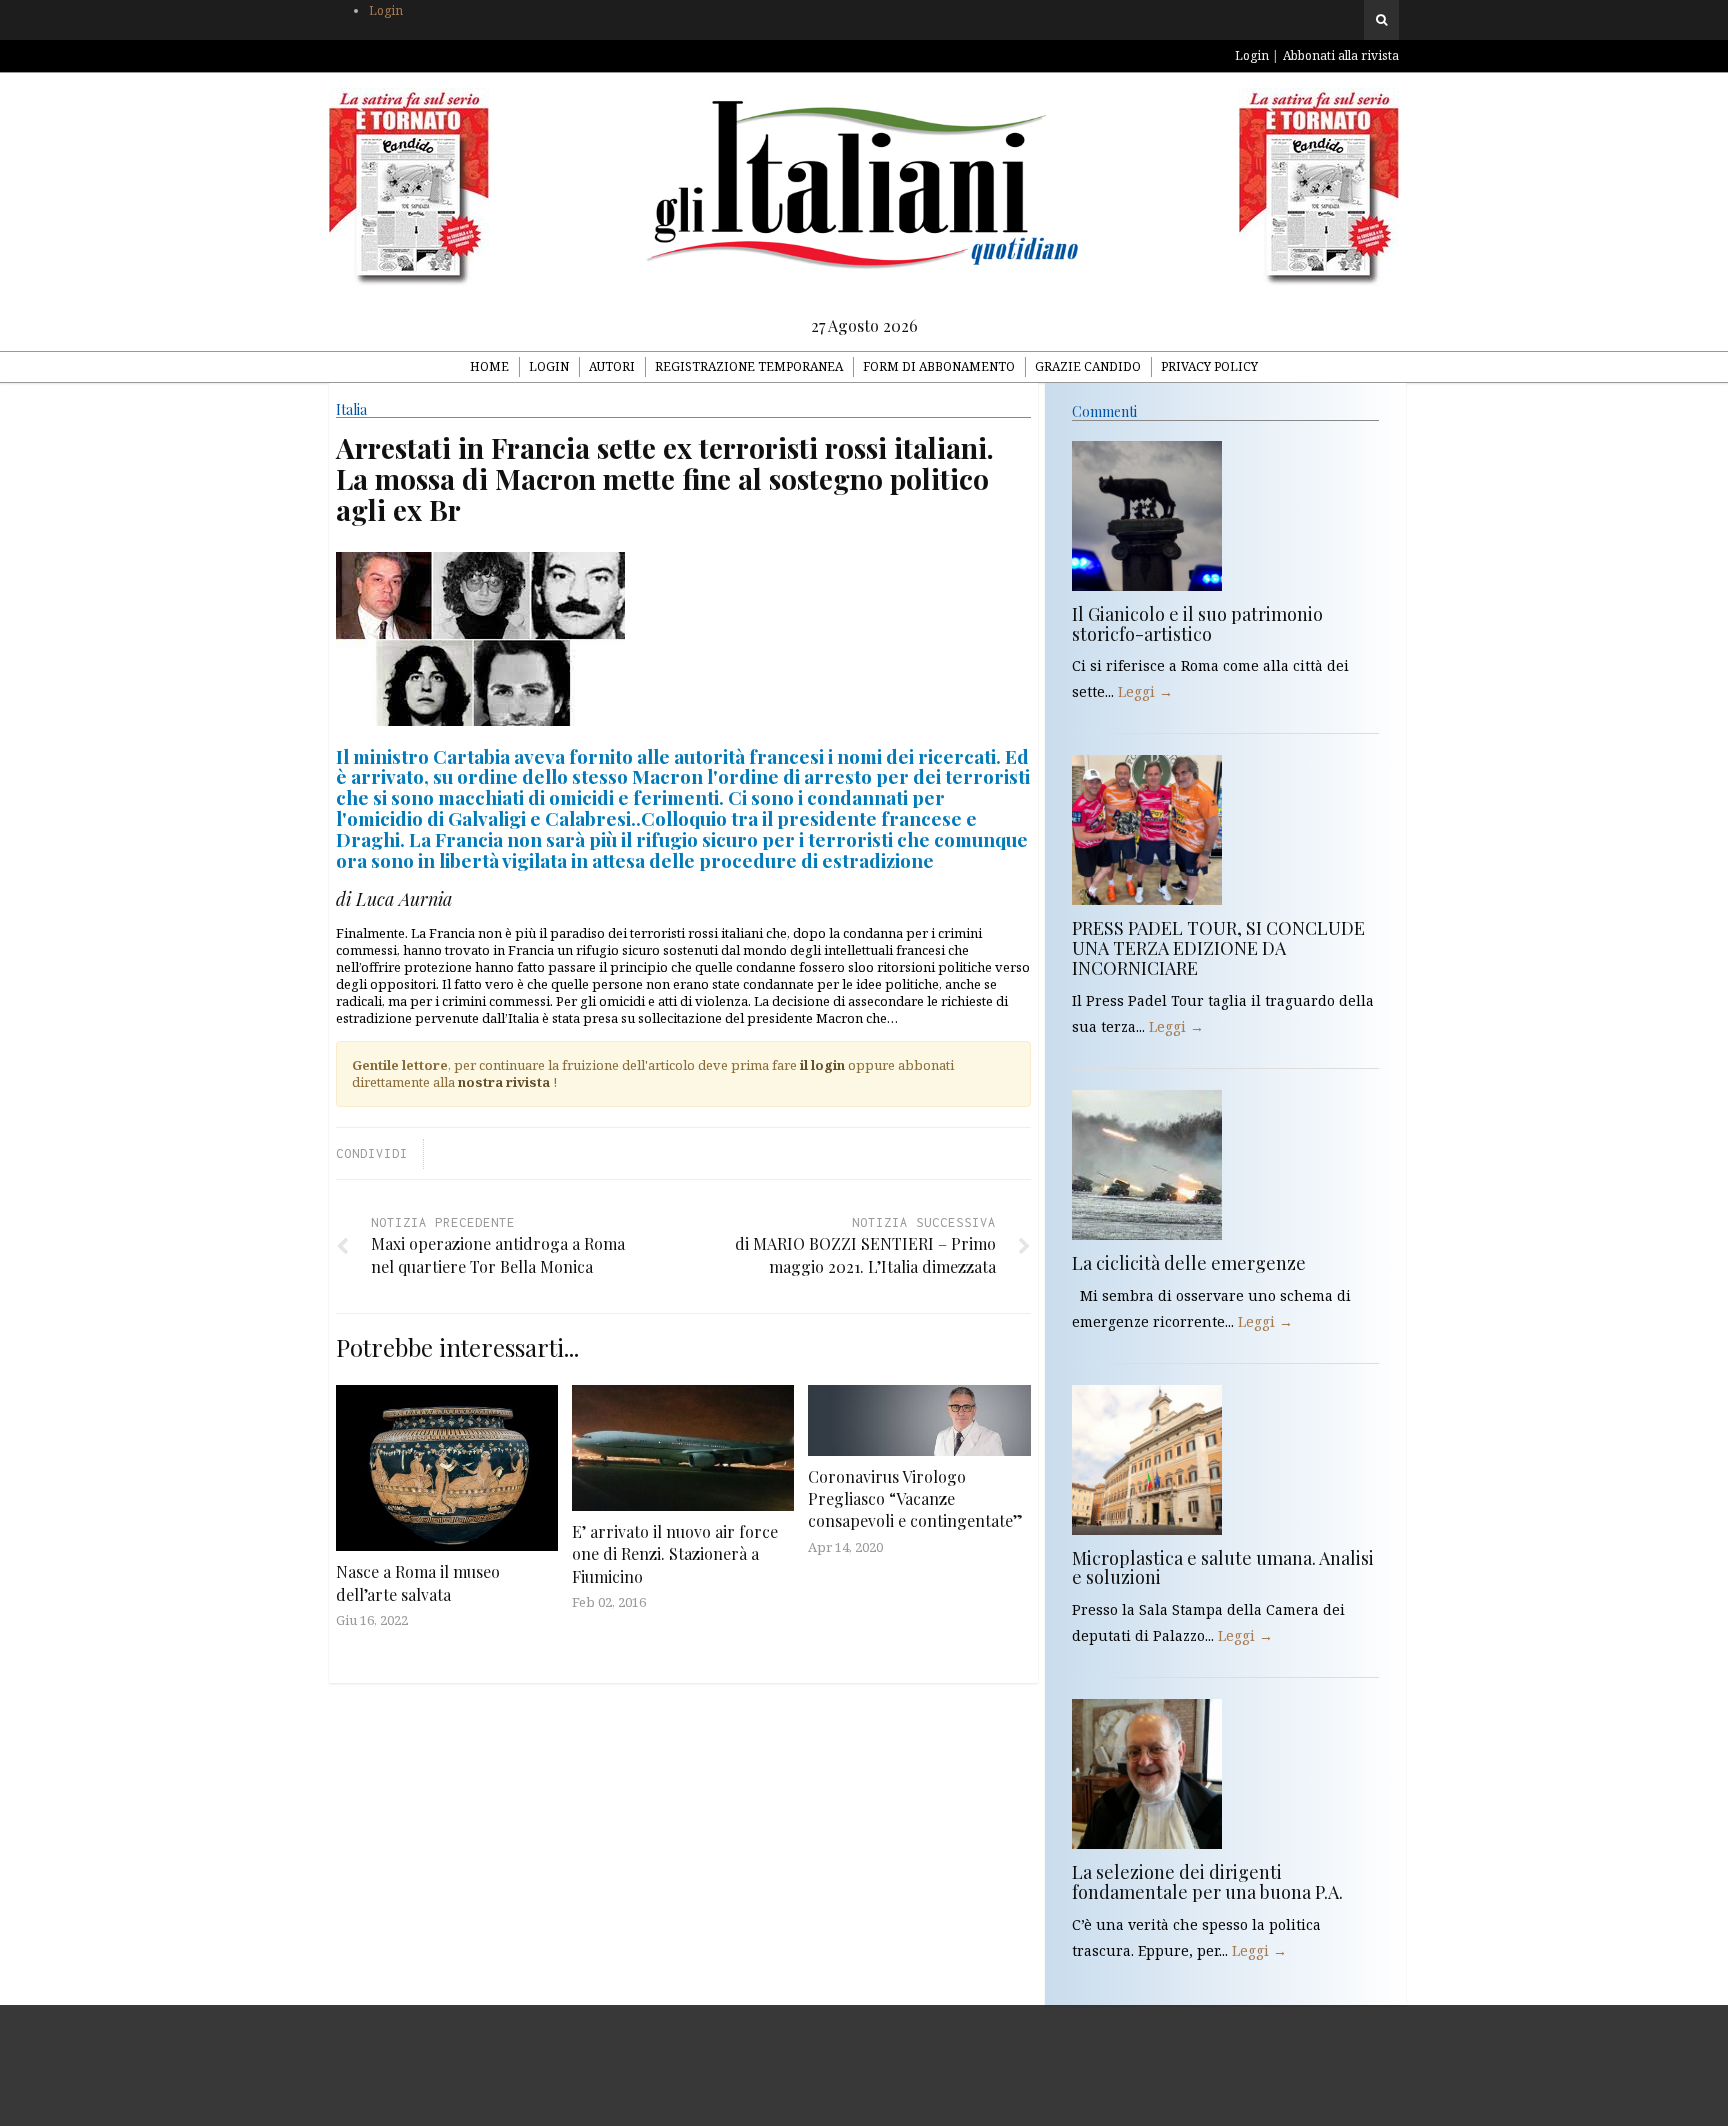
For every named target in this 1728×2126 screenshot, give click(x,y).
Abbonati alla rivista (1341, 55)
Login (386, 10)
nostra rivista (504, 1082)
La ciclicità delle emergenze (1189, 1263)
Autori (612, 366)
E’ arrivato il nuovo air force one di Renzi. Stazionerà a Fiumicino (675, 1554)
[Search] (1381, 20)
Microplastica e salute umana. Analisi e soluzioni (1223, 1568)
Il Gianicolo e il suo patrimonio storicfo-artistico (1197, 624)
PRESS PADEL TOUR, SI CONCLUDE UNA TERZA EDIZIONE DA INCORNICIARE (1218, 948)
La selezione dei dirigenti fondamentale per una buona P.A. (1207, 1882)
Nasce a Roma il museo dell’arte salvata (418, 1582)
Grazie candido (1088, 366)
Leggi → (1145, 691)
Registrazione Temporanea (749, 366)
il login (822, 1065)
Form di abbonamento (939, 366)
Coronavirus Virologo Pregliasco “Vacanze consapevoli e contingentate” (915, 1499)
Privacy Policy (1209, 366)
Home (489, 366)
